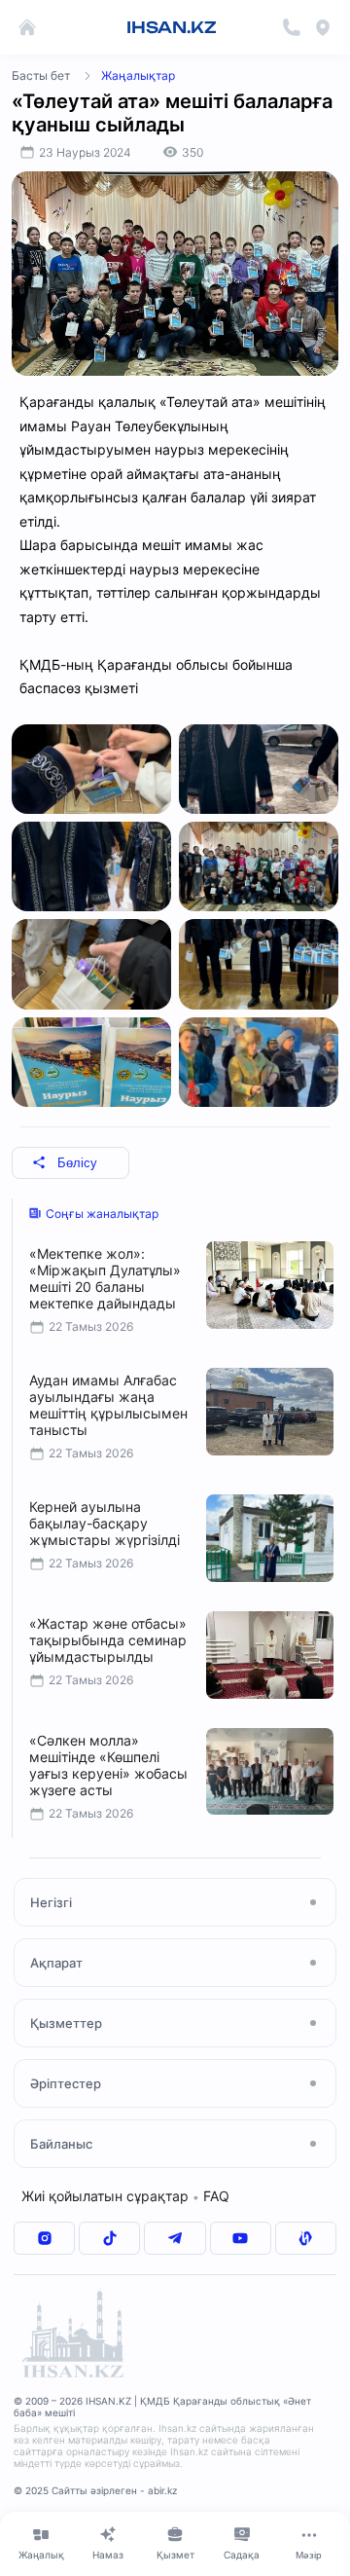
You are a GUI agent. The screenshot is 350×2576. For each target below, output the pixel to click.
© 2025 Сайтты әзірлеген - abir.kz (95, 2490)
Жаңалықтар (138, 75)
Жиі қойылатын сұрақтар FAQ (125, 2196)
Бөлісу (77, 1163)
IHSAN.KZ (172, 27)
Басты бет (41, 75)
